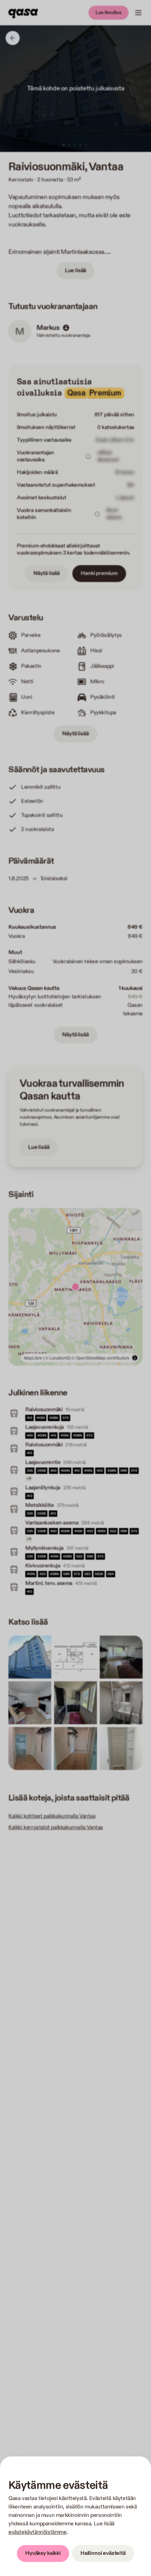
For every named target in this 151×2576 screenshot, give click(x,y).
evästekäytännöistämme (38, 2532)
